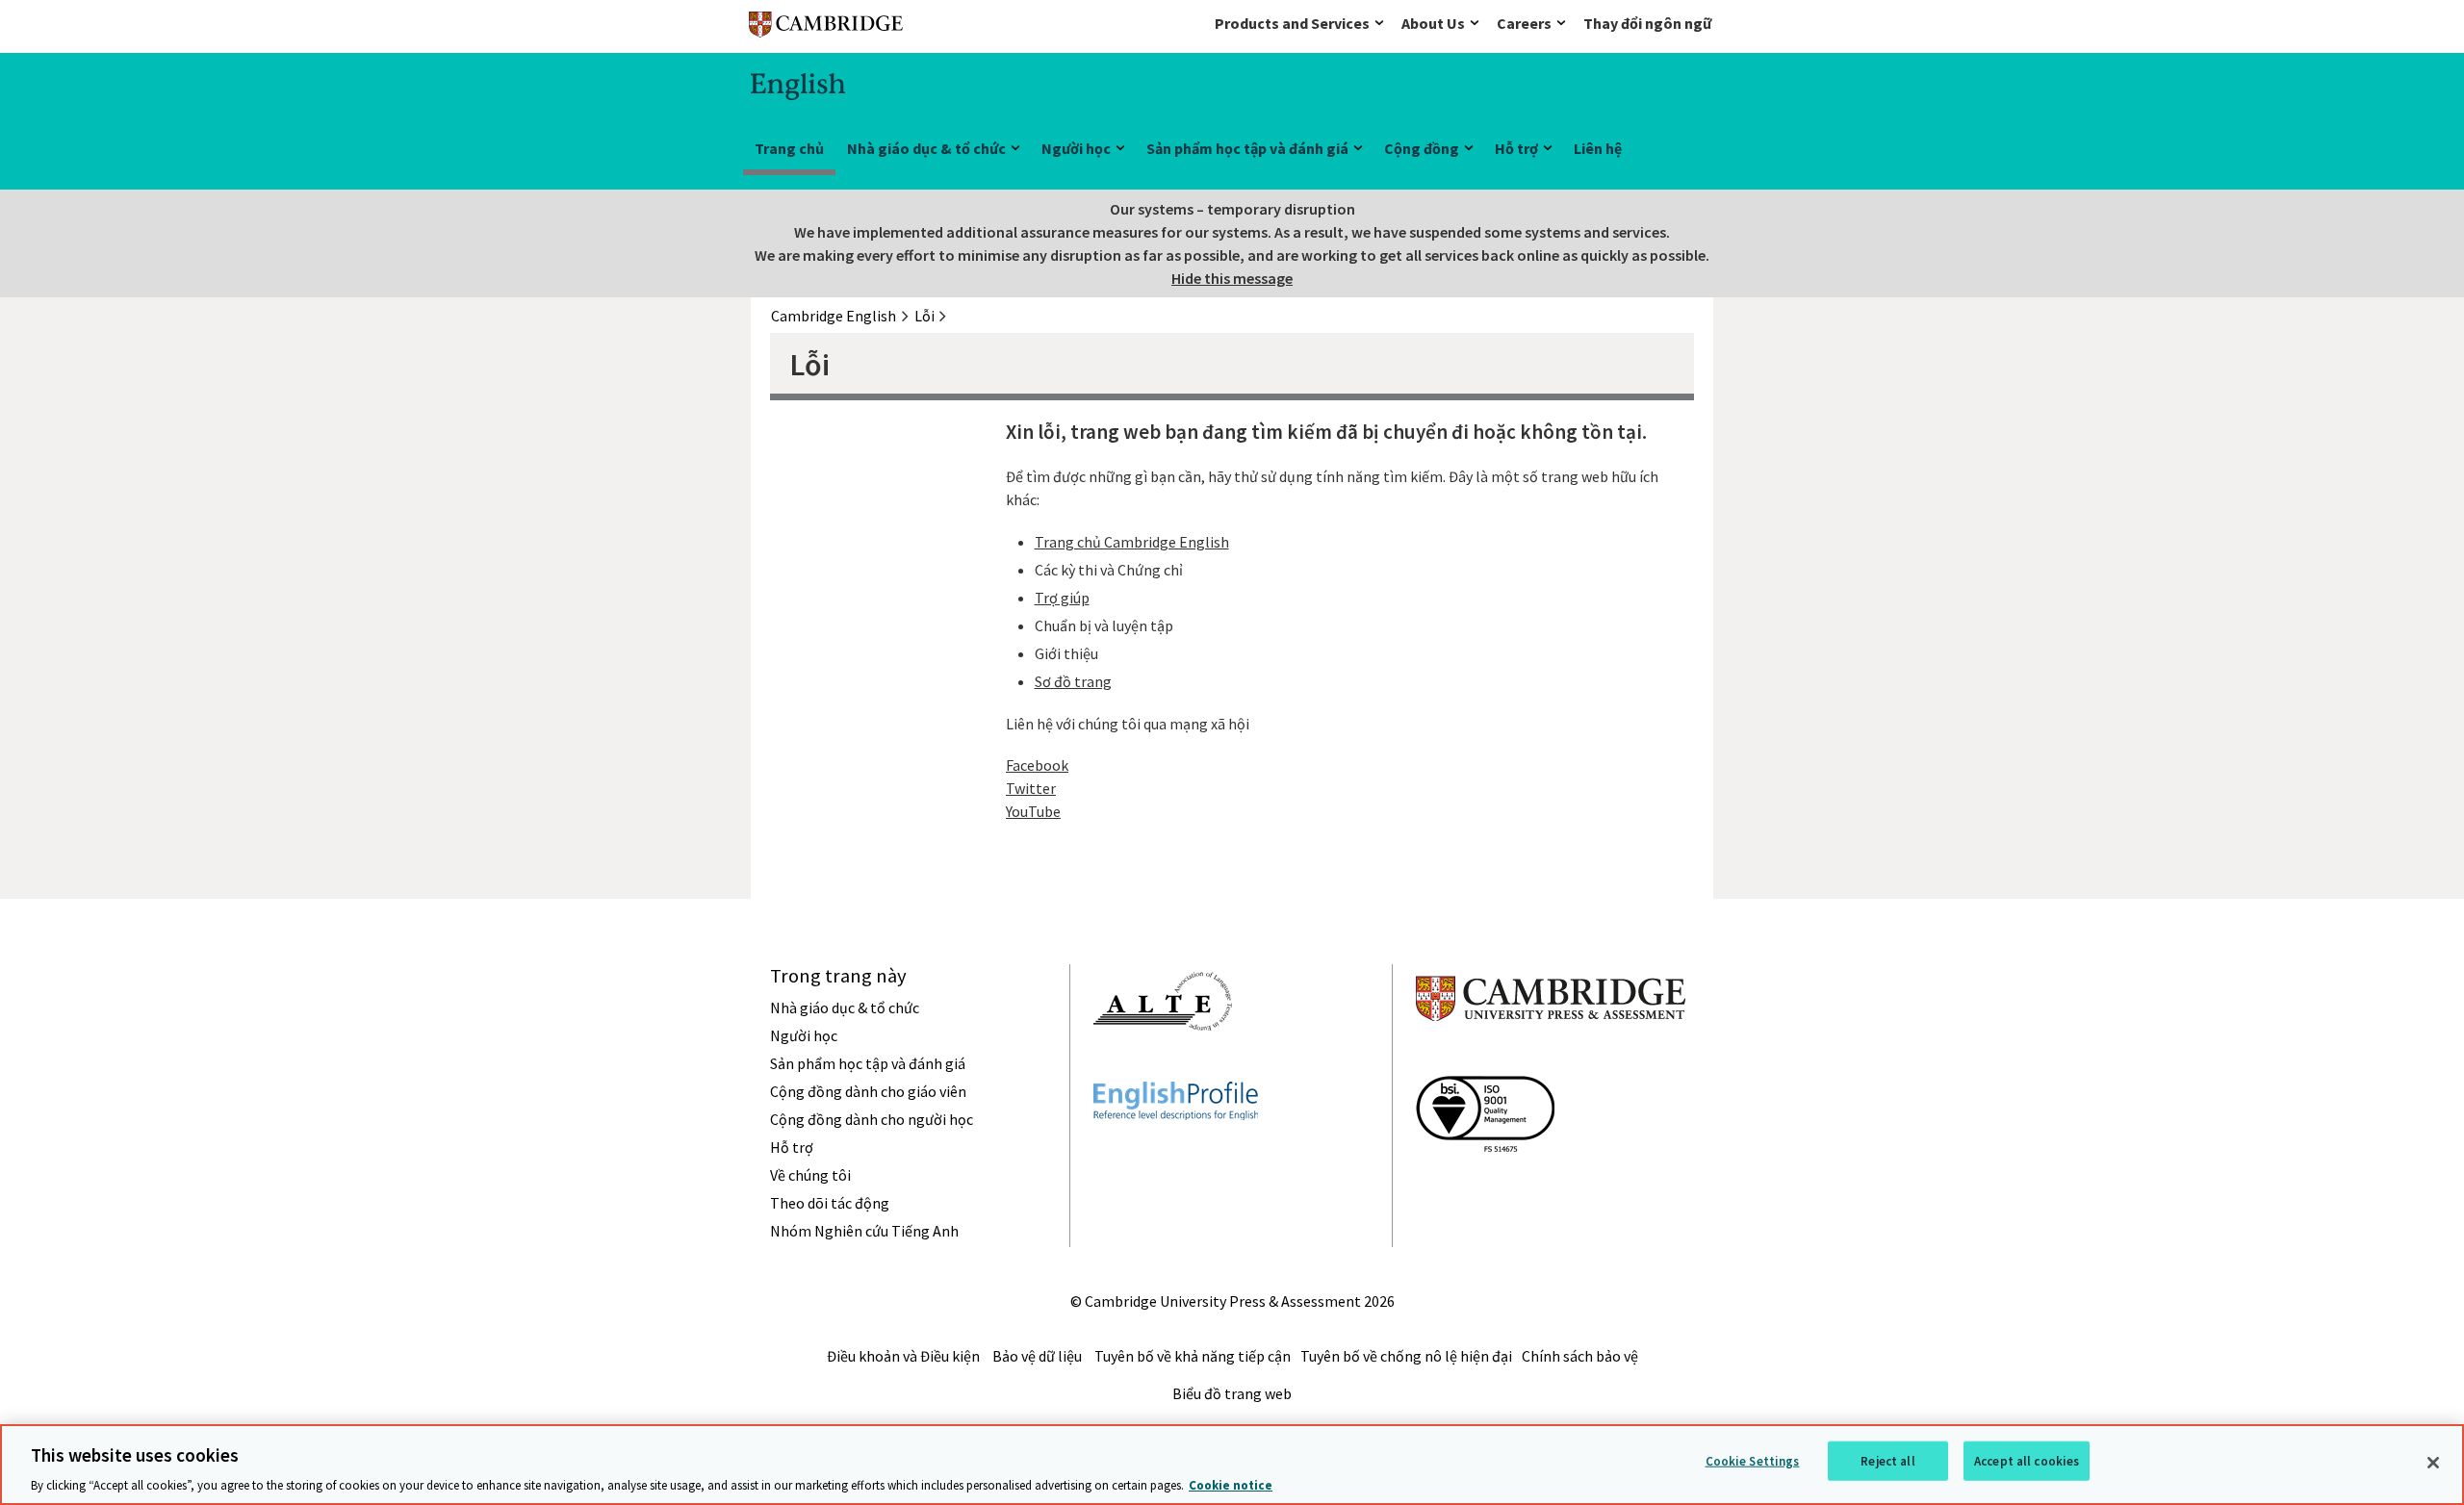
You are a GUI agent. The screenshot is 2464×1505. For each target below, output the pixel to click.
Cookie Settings (1753, 1460)
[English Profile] (1176, 1155)
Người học (1076, 148)
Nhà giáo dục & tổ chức (926, 148)
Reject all (1887, 1460)
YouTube (1033, 811)
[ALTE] (1163, 1065)
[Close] (2433, 1463)
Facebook (1037, 765)
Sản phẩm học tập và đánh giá (1247, 148)
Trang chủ (789, 148)
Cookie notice (1231, 1485)
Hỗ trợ (1516, 148)
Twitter (1031, 788)
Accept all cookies (2027, 1460)
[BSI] (1485, 1186)
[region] (1232, 1465)
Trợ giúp (1062, 598)
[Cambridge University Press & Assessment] (1551, 1059)
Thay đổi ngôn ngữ (1647, 23)
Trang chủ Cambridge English (1132, 542)
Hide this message (1232, 278)
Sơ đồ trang (1073, 681)
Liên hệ (1598, 148)
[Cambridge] (826, 28)
